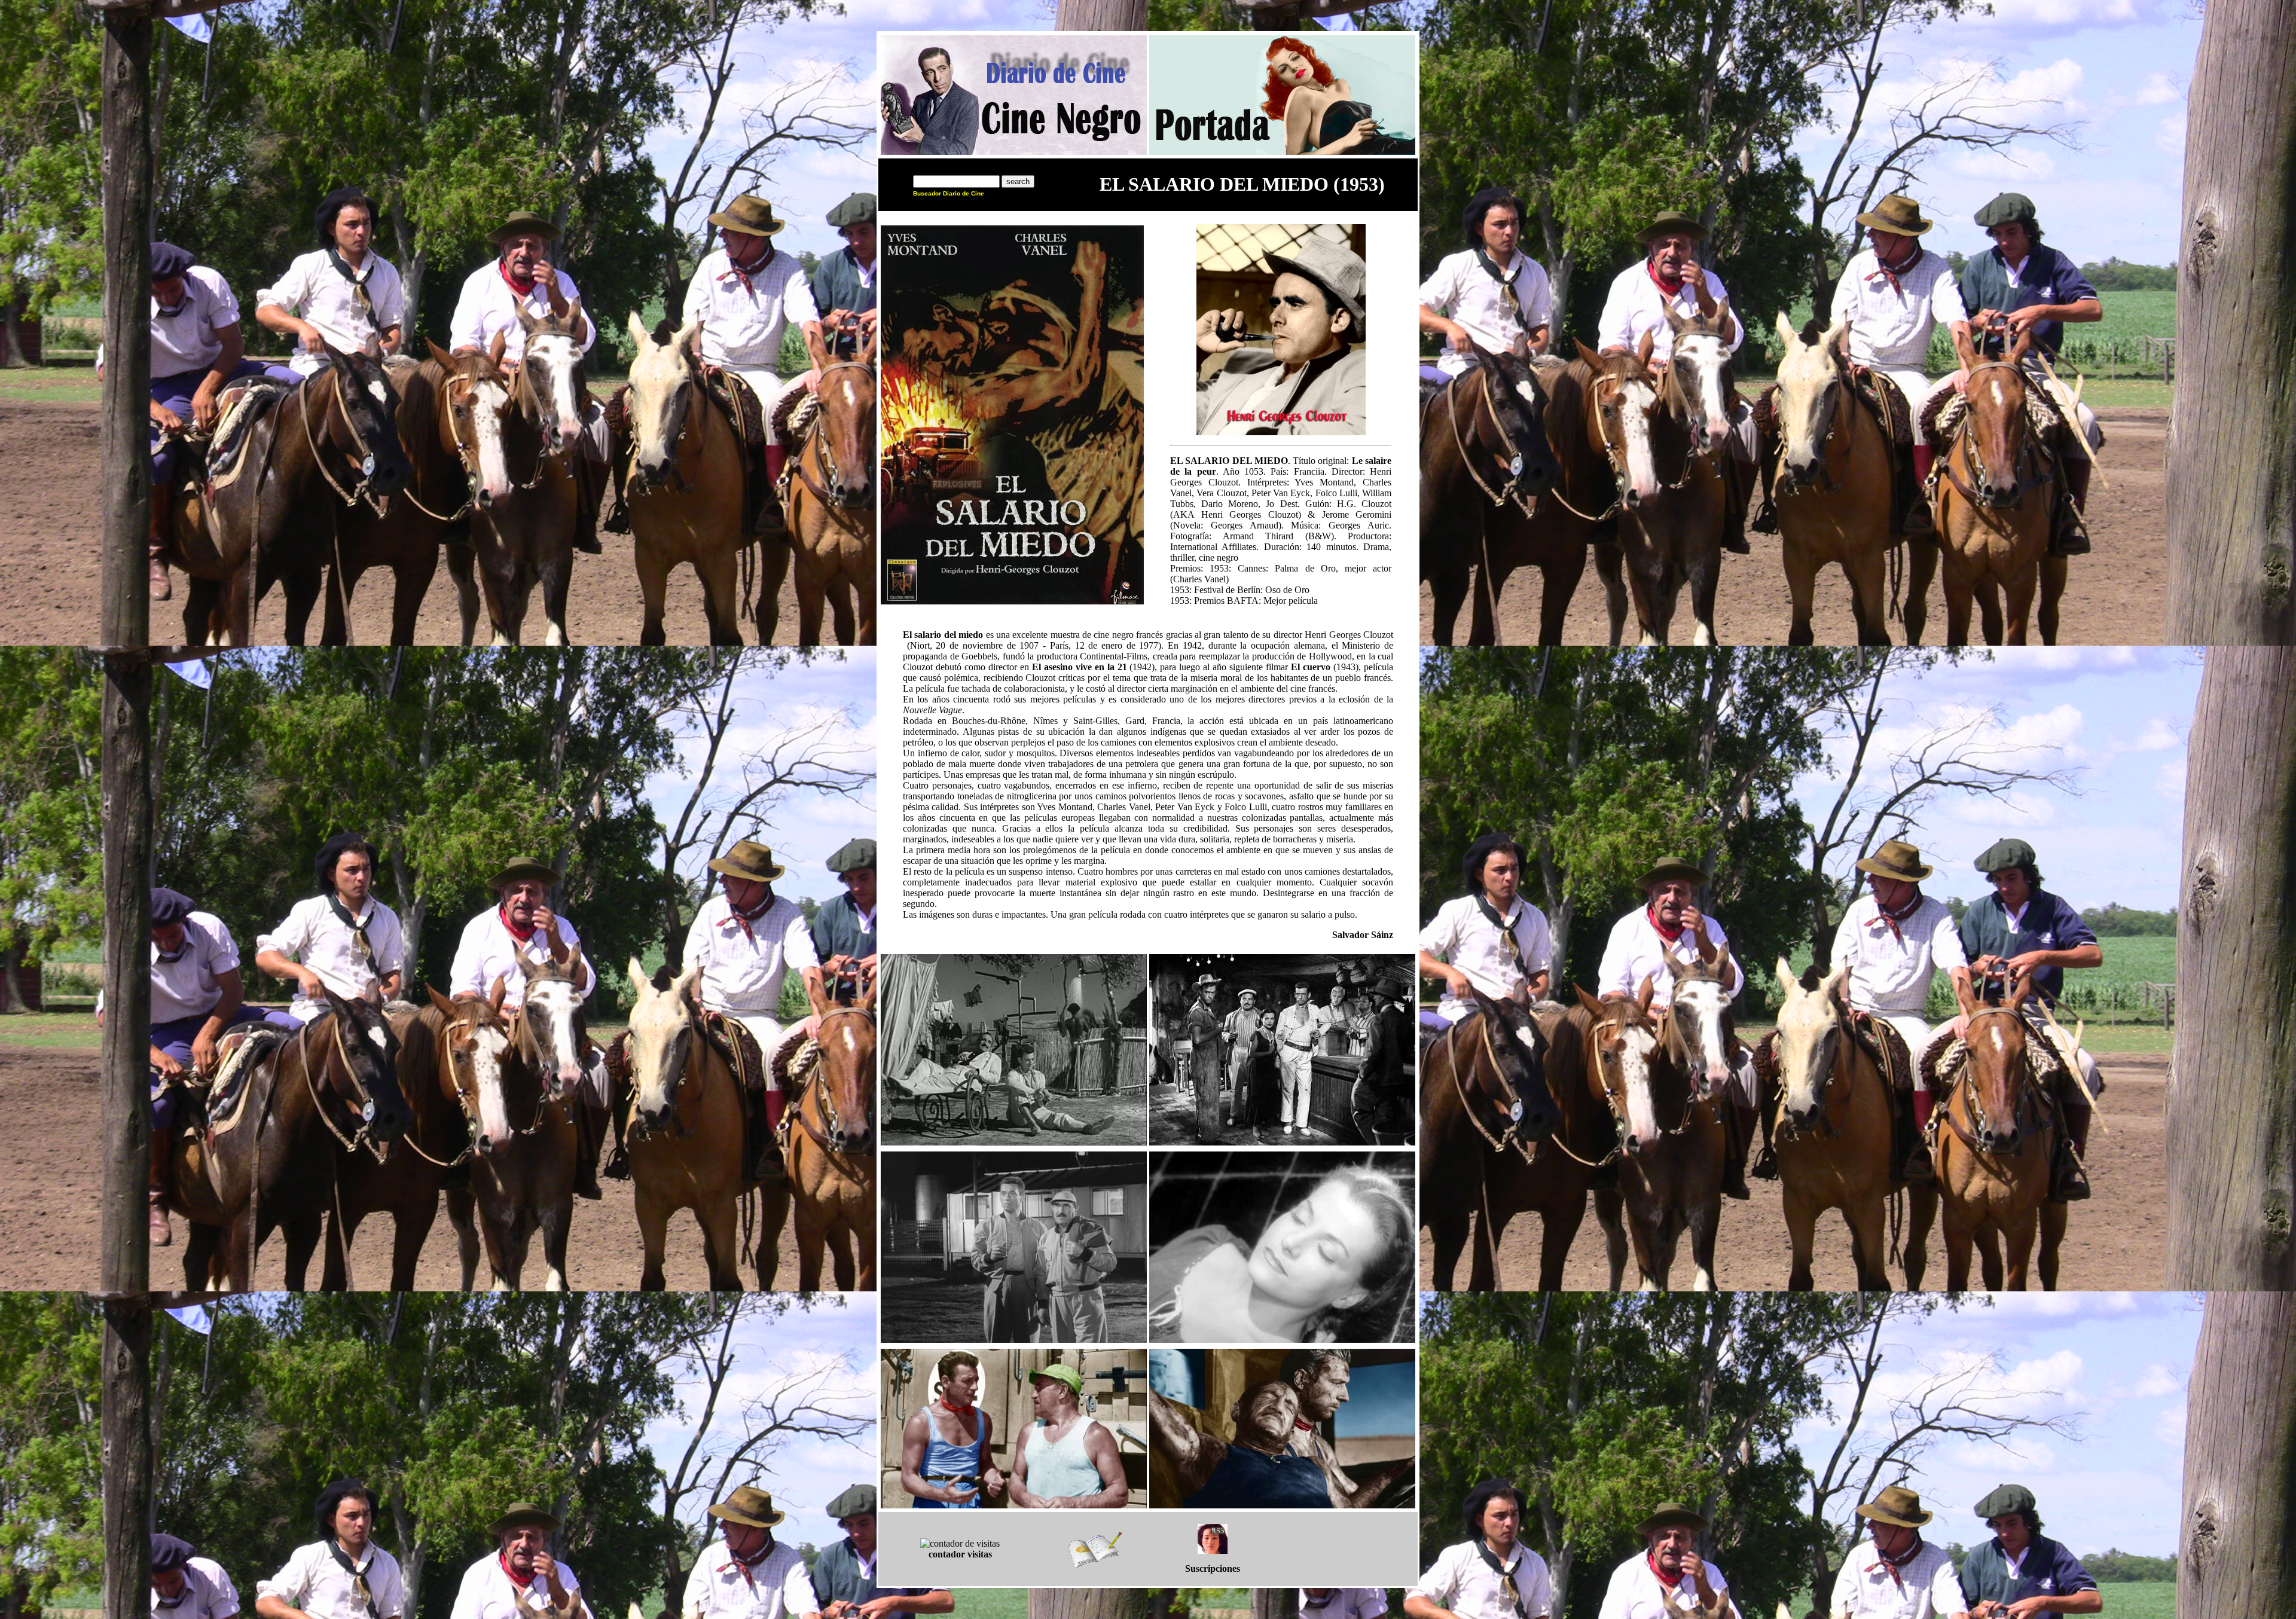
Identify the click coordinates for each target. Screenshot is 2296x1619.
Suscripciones (1213, 1568)
